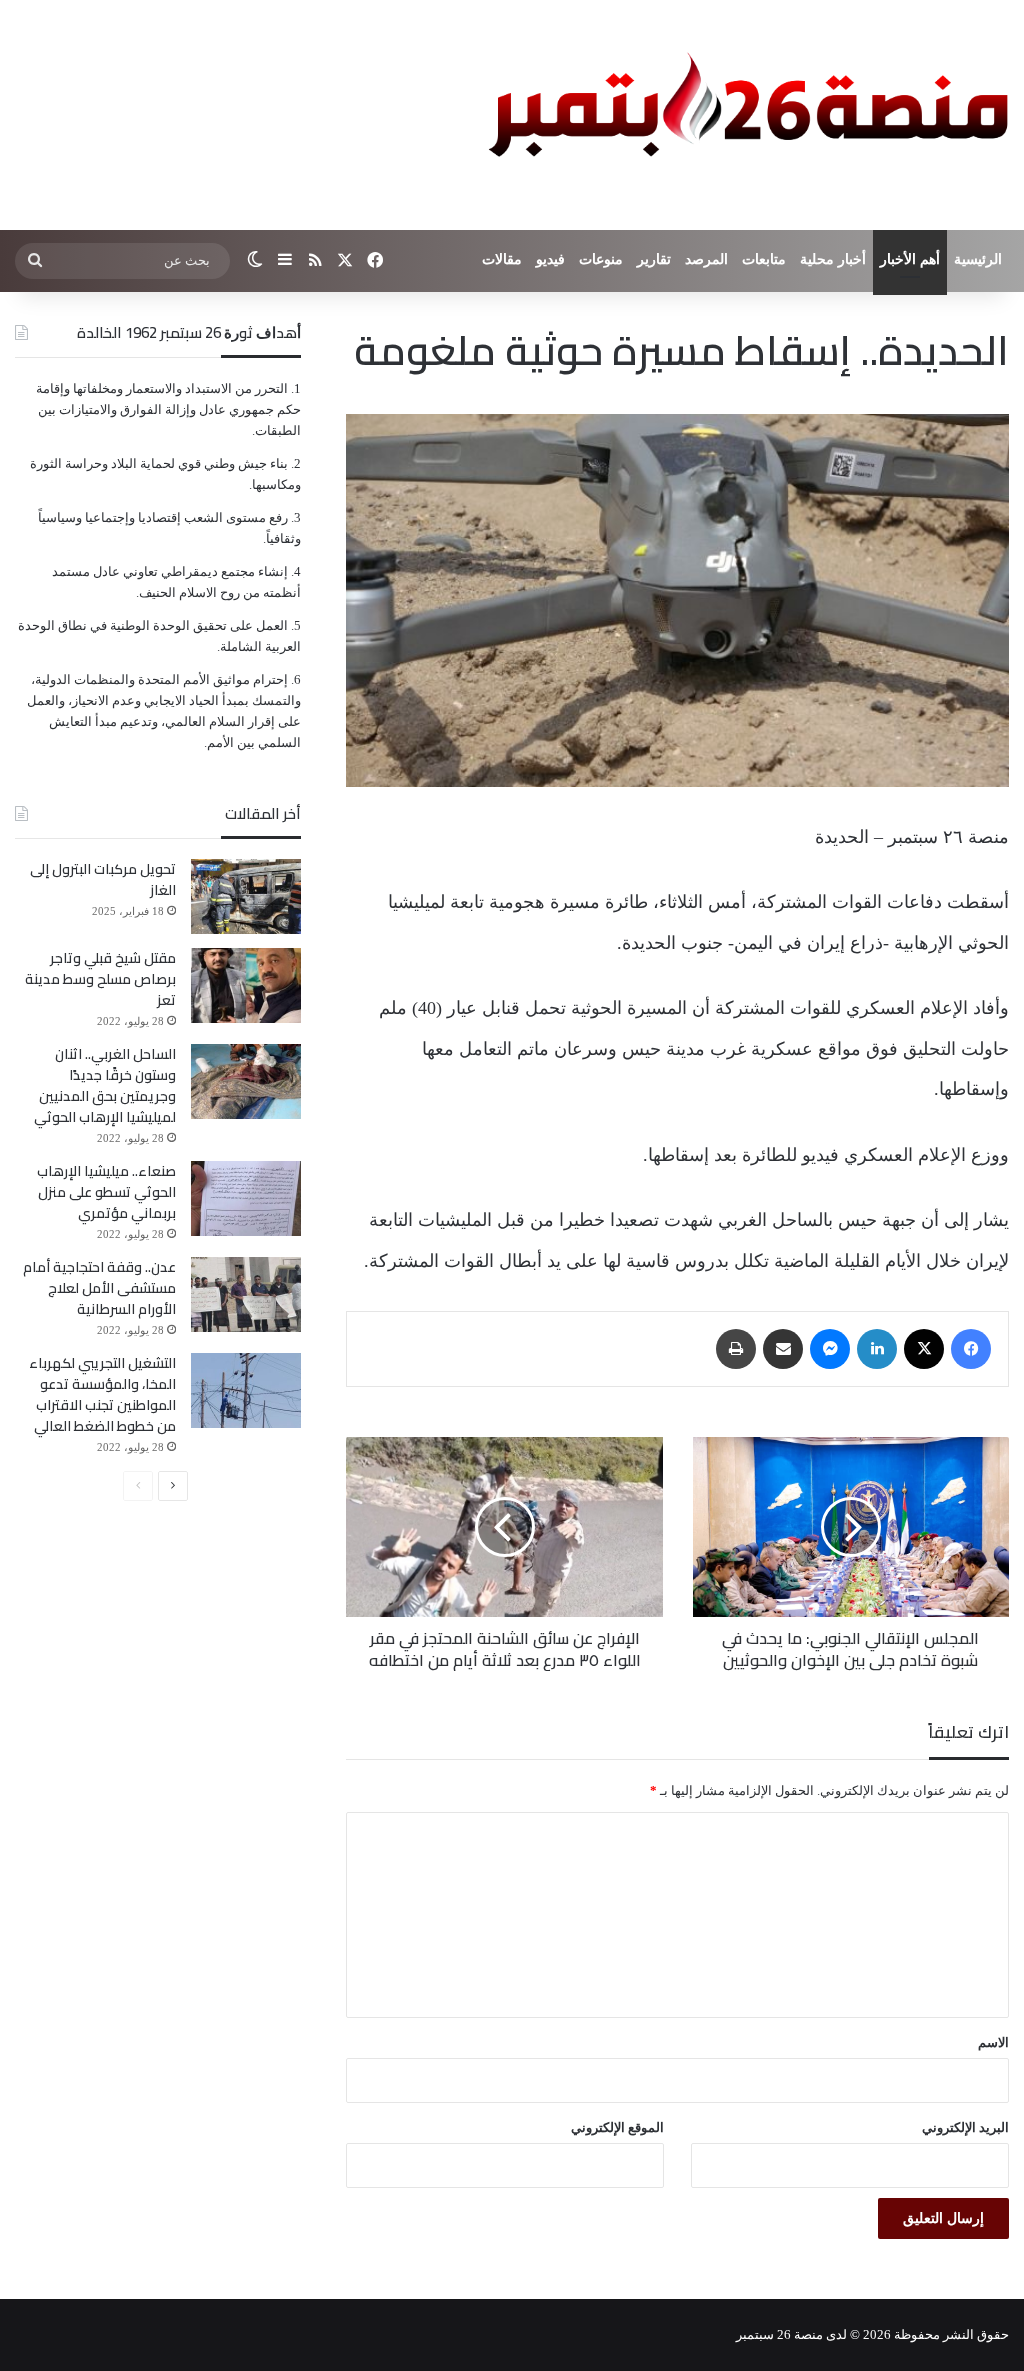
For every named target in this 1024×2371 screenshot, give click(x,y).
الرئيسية (978, 259)
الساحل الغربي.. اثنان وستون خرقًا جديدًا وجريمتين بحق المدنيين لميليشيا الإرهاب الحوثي (105, 1085)
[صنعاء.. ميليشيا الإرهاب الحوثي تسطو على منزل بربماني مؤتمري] (246, 1198)
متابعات (764, 259)
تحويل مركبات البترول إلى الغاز (103, 879)
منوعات (601, 259)
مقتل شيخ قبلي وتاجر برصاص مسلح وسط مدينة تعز (100, 979)
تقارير (654, 259)
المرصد (706, 259)
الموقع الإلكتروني (617, 2127)
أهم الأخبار (910, 259)
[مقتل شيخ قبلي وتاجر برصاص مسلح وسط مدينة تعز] (246, 985)
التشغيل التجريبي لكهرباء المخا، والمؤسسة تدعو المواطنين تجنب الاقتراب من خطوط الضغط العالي (102, 1394)
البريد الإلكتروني (965, 2127)
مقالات (502, 259)
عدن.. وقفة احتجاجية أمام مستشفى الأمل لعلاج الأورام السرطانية (99, 1288)
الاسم (993, 2042)
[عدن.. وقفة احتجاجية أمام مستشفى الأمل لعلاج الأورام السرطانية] (246, 1294)
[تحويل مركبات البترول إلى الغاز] (246, 896)
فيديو (550, 259)
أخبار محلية (833, 259)
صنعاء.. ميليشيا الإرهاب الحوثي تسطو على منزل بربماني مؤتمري (106, 1192)
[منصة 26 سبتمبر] (744, 115)
